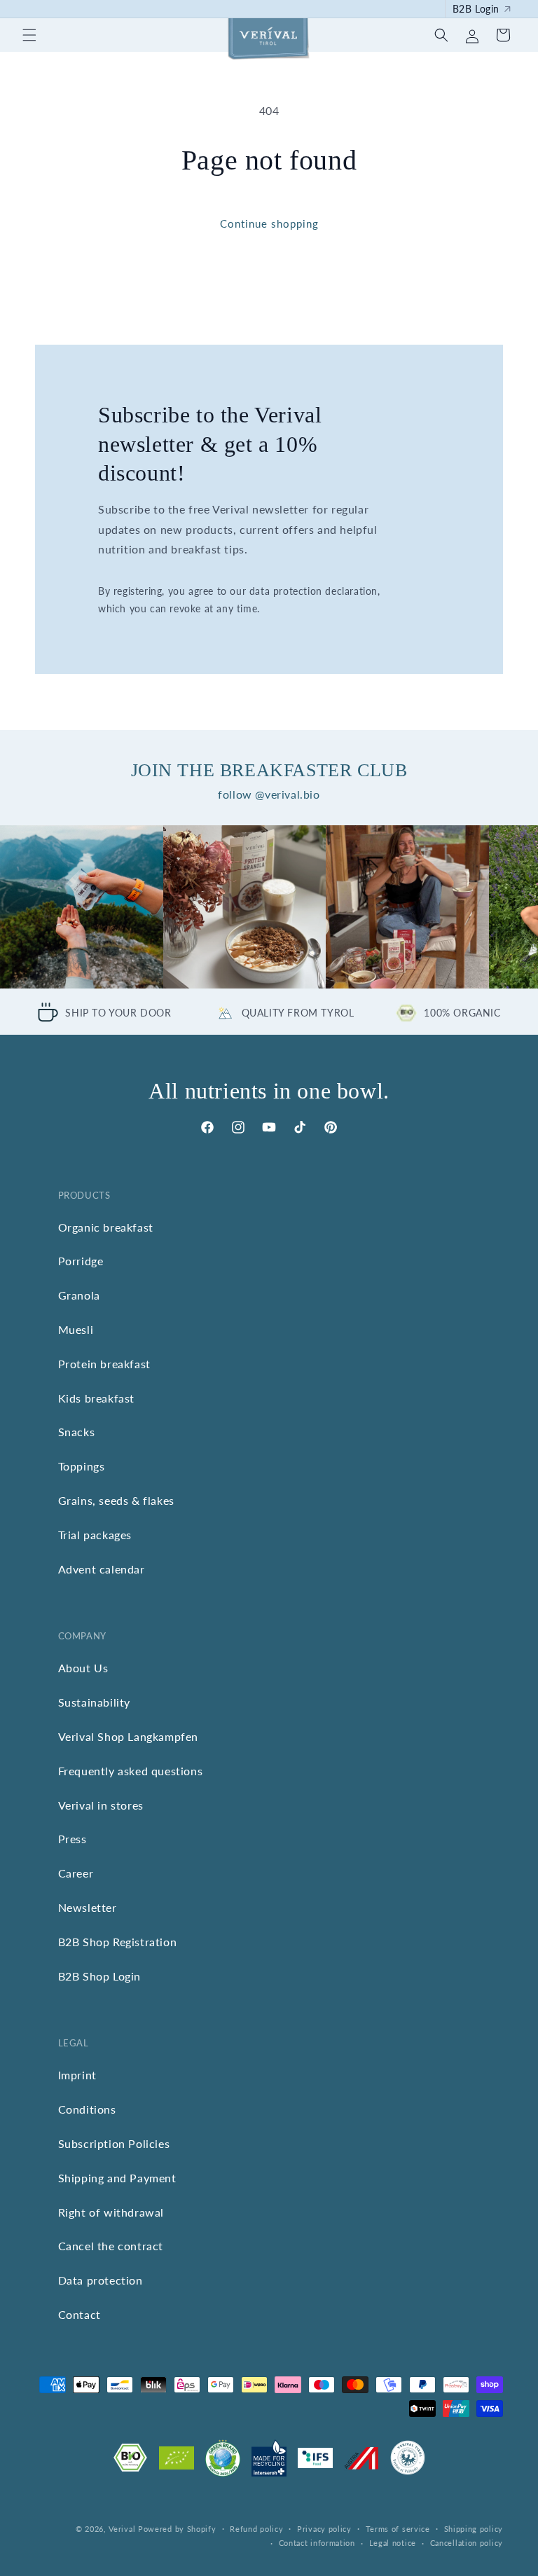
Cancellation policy (467, 2543)
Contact (80, 2314)
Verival (122, 2529)
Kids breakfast (96, 1398)
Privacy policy (324, 2529)
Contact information (317, 2543)
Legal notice (393, 2543)
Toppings (82, 1466)
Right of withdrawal (111, 2212)
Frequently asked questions (131, 1771)
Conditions (87, 2109)
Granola (79, 1295)
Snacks (77, 1432)
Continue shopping (269, 223)
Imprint (77, 2075)
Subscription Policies (114, 2143)
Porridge (81, 1261)
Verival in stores (101, 1805)
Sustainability (94, 1702)
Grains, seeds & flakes (116, 1500)
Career (76, 1873)
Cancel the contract (111, 2246)
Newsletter (88, 1907)
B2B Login (476, 9)
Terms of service (398, 2529)
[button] (29, 35)
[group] (82, 907)
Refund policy (256, 2529)
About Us (83, 1668)
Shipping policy (474, 2529)
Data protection (101, 2280)
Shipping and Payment (117, 2178)
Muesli (76, 1329)
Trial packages (95, 1535)
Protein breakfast (104, 1364)
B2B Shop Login (99, 1976)
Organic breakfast (106, 1227)
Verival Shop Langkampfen (128, 1736)
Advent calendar (102, 1569)
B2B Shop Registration (118, 1942)
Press (73, 1839)
